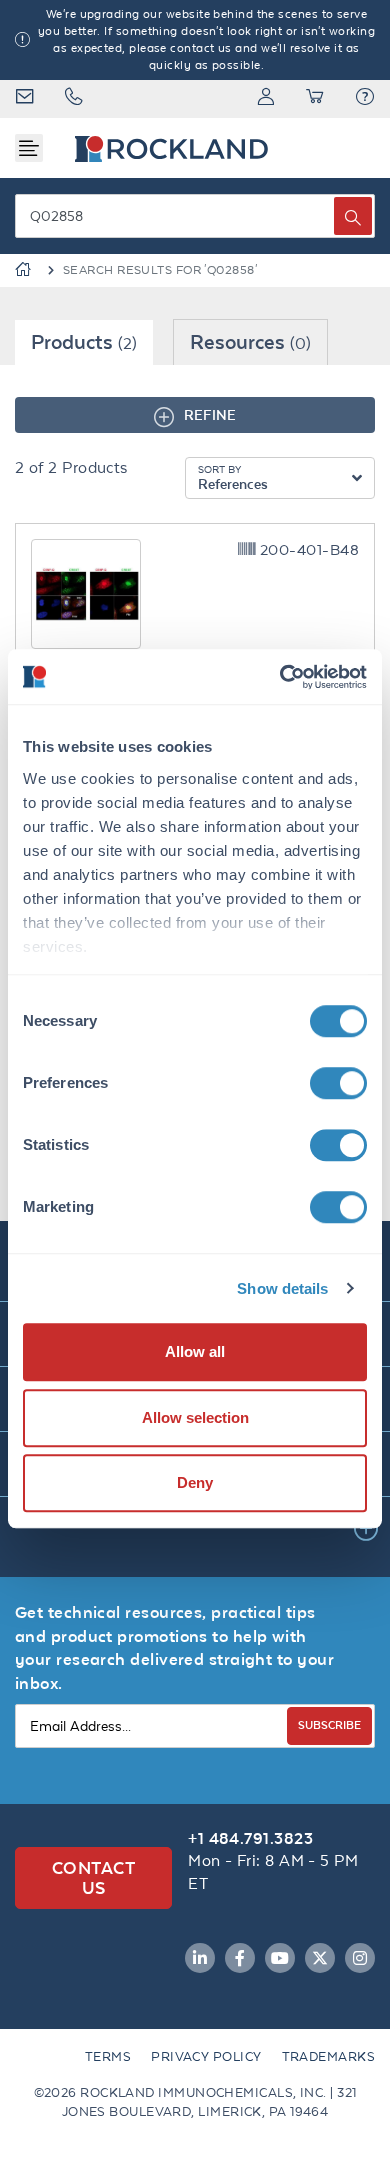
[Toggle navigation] (29, 148)
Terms (108, 2056)
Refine (210, 414)
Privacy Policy (206, 2056)
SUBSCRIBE (329, 1724)
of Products (71, 467)
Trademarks (329, 2056)
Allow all (195, 1351)
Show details (282, 1288)
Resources (250, 341)
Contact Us (93, 1877)
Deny (195, 1482)
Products (84, 341)
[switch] (338, 1083)
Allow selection (195, 1417)
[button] (365, 99)
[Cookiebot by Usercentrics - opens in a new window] (280, 677)
